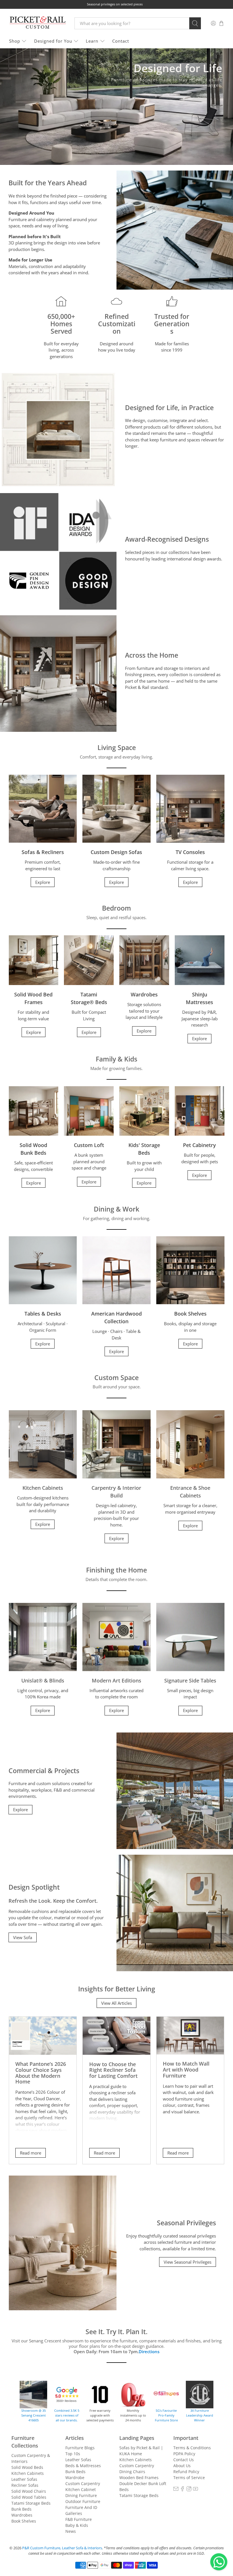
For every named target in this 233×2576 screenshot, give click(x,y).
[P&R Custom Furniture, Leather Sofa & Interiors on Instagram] (189, 2490)
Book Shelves (24, 2521)
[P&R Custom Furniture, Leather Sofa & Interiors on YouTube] (195, 2490)
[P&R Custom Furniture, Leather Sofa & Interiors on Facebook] (182, 2490)
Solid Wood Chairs (29, 2491)
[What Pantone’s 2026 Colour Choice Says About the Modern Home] (43, 2036)
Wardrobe (75, 2478)
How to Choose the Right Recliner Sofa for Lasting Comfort (113, 2070)
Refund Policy (186, 2472)
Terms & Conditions (192, 2448)
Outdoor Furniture (83, 2501)
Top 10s (73, 2454)
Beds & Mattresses (83, 2466)
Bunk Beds (21, 2509)
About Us (182, 2466)
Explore (43, 882)
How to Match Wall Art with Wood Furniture (186, 2069)
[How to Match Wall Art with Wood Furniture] (190, 2036)
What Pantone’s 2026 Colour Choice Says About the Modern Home (41, 2073)
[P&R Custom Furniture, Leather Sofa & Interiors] (38, 23)
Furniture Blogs (80, 2448)
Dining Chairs (132, 2472)
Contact (121, 41)
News (71, 2531)
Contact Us (184, 2460)
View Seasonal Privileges (188, 2262)
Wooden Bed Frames (139, 2478)
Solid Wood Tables (29, 2497)
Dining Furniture (81, 2495)
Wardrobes (22, 2515)
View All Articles (116, 2003)
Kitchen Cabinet (81, 2489)
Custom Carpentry (83, 2483)
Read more (31, 2153)
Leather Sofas (24, 2479)
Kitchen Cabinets (28, 2473)
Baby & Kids (77, 2525)
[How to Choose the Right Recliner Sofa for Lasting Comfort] (116, 2036)
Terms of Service (189, 2478)
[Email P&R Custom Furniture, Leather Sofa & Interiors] (176, 2490)
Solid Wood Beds (27, 2467)
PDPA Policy (184, 2454)
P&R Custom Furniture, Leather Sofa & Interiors (62, 2548)
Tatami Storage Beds (31, 2503)
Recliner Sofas (25, 2485)
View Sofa (23, 1937)
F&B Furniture (79, 2519)
